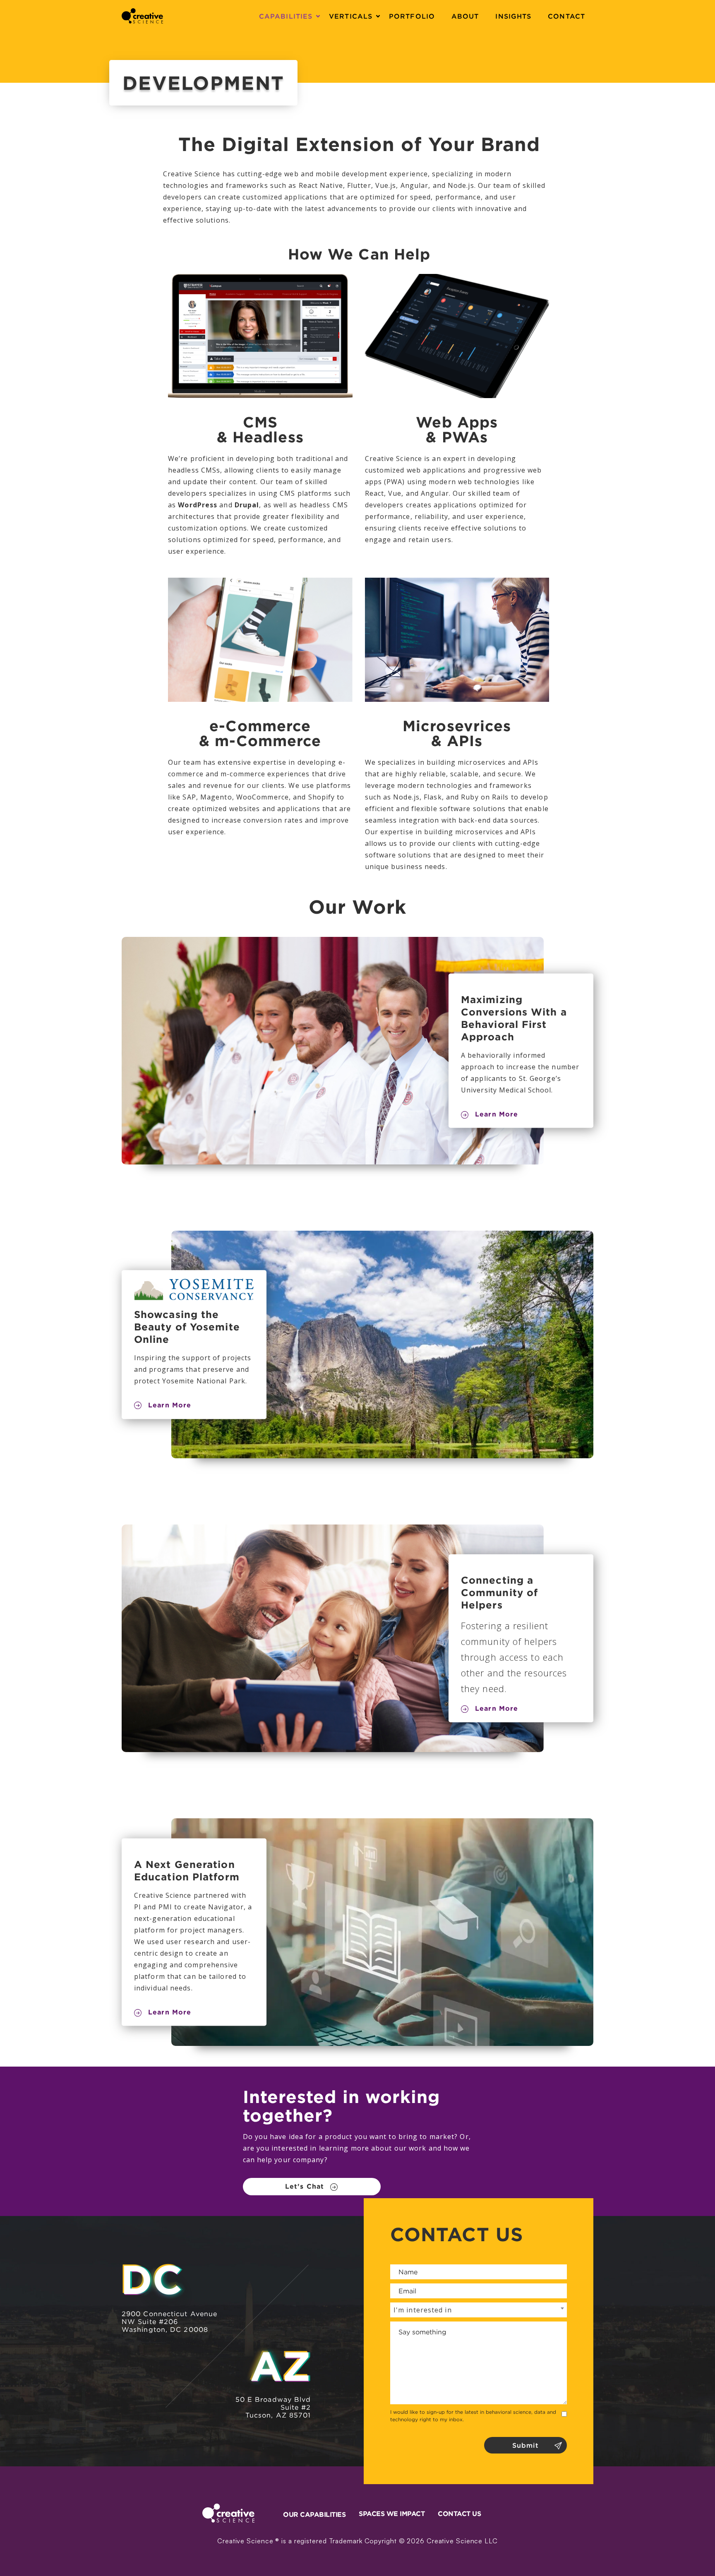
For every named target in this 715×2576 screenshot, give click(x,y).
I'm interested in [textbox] (423, 2310)
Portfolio (412, 16)
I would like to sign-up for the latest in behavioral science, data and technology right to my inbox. (473, 2416)
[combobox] (479, 2310)
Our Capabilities (314, 2514)
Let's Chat (305, 2186)
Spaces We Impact (392, 2514)
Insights (513, 16)
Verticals (351, 16)
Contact (566, 16)
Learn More (497, 1114)
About (465, 16)
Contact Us (459, 2514)
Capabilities (286, 16)
